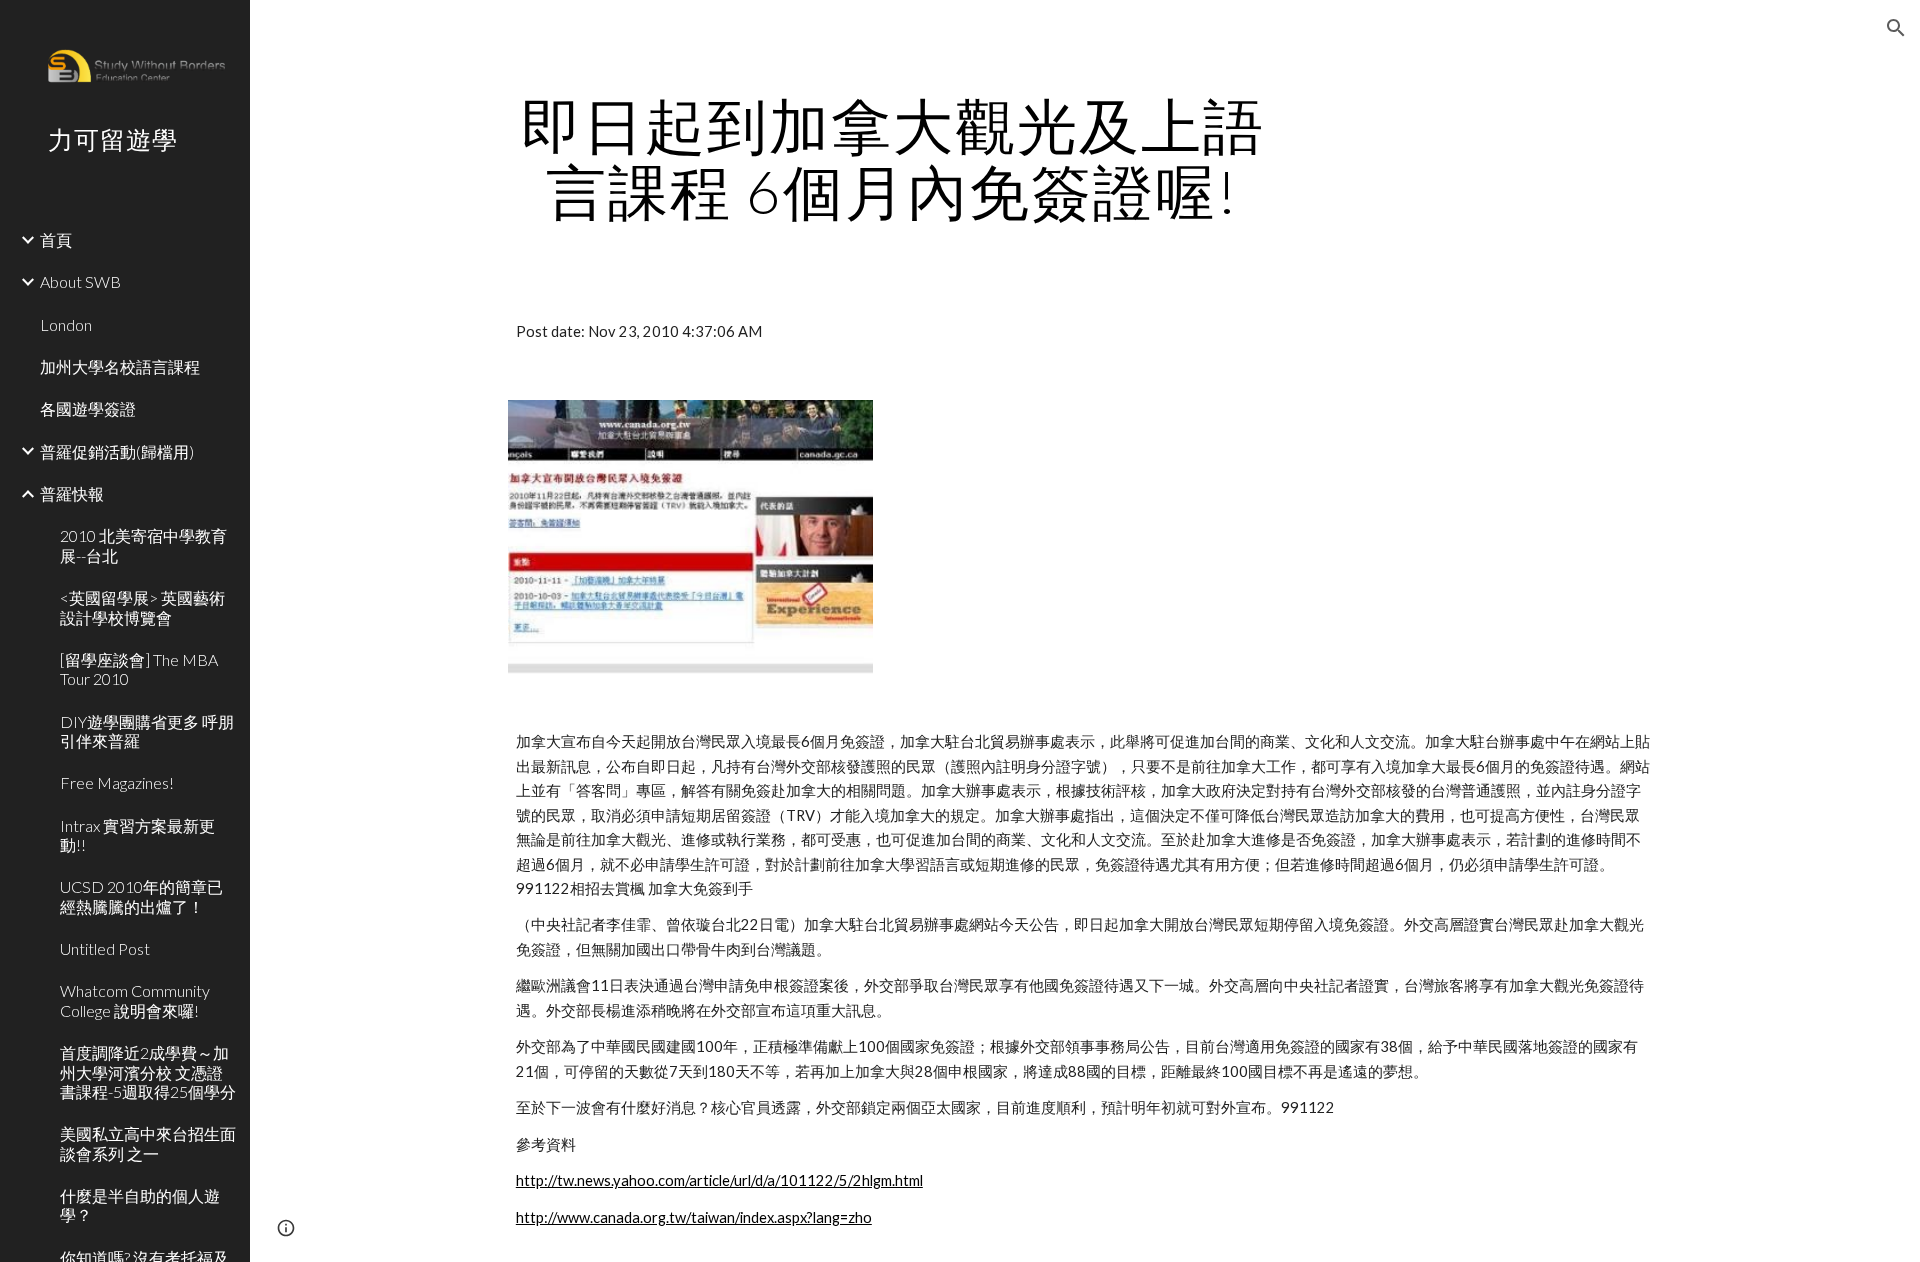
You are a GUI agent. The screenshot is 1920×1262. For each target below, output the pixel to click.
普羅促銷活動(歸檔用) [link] (117, 451)
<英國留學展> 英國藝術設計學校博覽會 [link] (142, 607)
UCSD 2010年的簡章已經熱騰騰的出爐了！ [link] (141, 896)
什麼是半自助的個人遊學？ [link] (140, 1205)
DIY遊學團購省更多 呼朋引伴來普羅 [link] (147, 731)
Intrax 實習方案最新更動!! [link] (137, 835)
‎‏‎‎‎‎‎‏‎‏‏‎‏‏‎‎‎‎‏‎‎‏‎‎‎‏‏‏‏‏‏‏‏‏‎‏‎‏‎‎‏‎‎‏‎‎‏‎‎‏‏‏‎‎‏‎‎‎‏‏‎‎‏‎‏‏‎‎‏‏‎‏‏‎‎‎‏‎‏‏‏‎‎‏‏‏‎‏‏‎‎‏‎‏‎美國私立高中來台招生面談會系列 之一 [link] (148, 1143)
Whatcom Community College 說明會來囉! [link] (135, 1000)
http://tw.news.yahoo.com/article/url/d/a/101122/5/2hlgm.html (719, 1180)
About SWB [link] (80, 281)
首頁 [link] (56, 239)
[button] (1896, 28)
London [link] (66, 324)
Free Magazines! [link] (117, 782)
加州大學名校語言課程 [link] (120, 366)
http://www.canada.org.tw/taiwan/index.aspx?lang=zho (694, 1217)
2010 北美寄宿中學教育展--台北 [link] (143, 545)
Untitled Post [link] (105, 948)
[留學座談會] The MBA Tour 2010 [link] (139, 669)
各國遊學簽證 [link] (88, 408)
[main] (893, 158)
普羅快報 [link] (72, 493)
